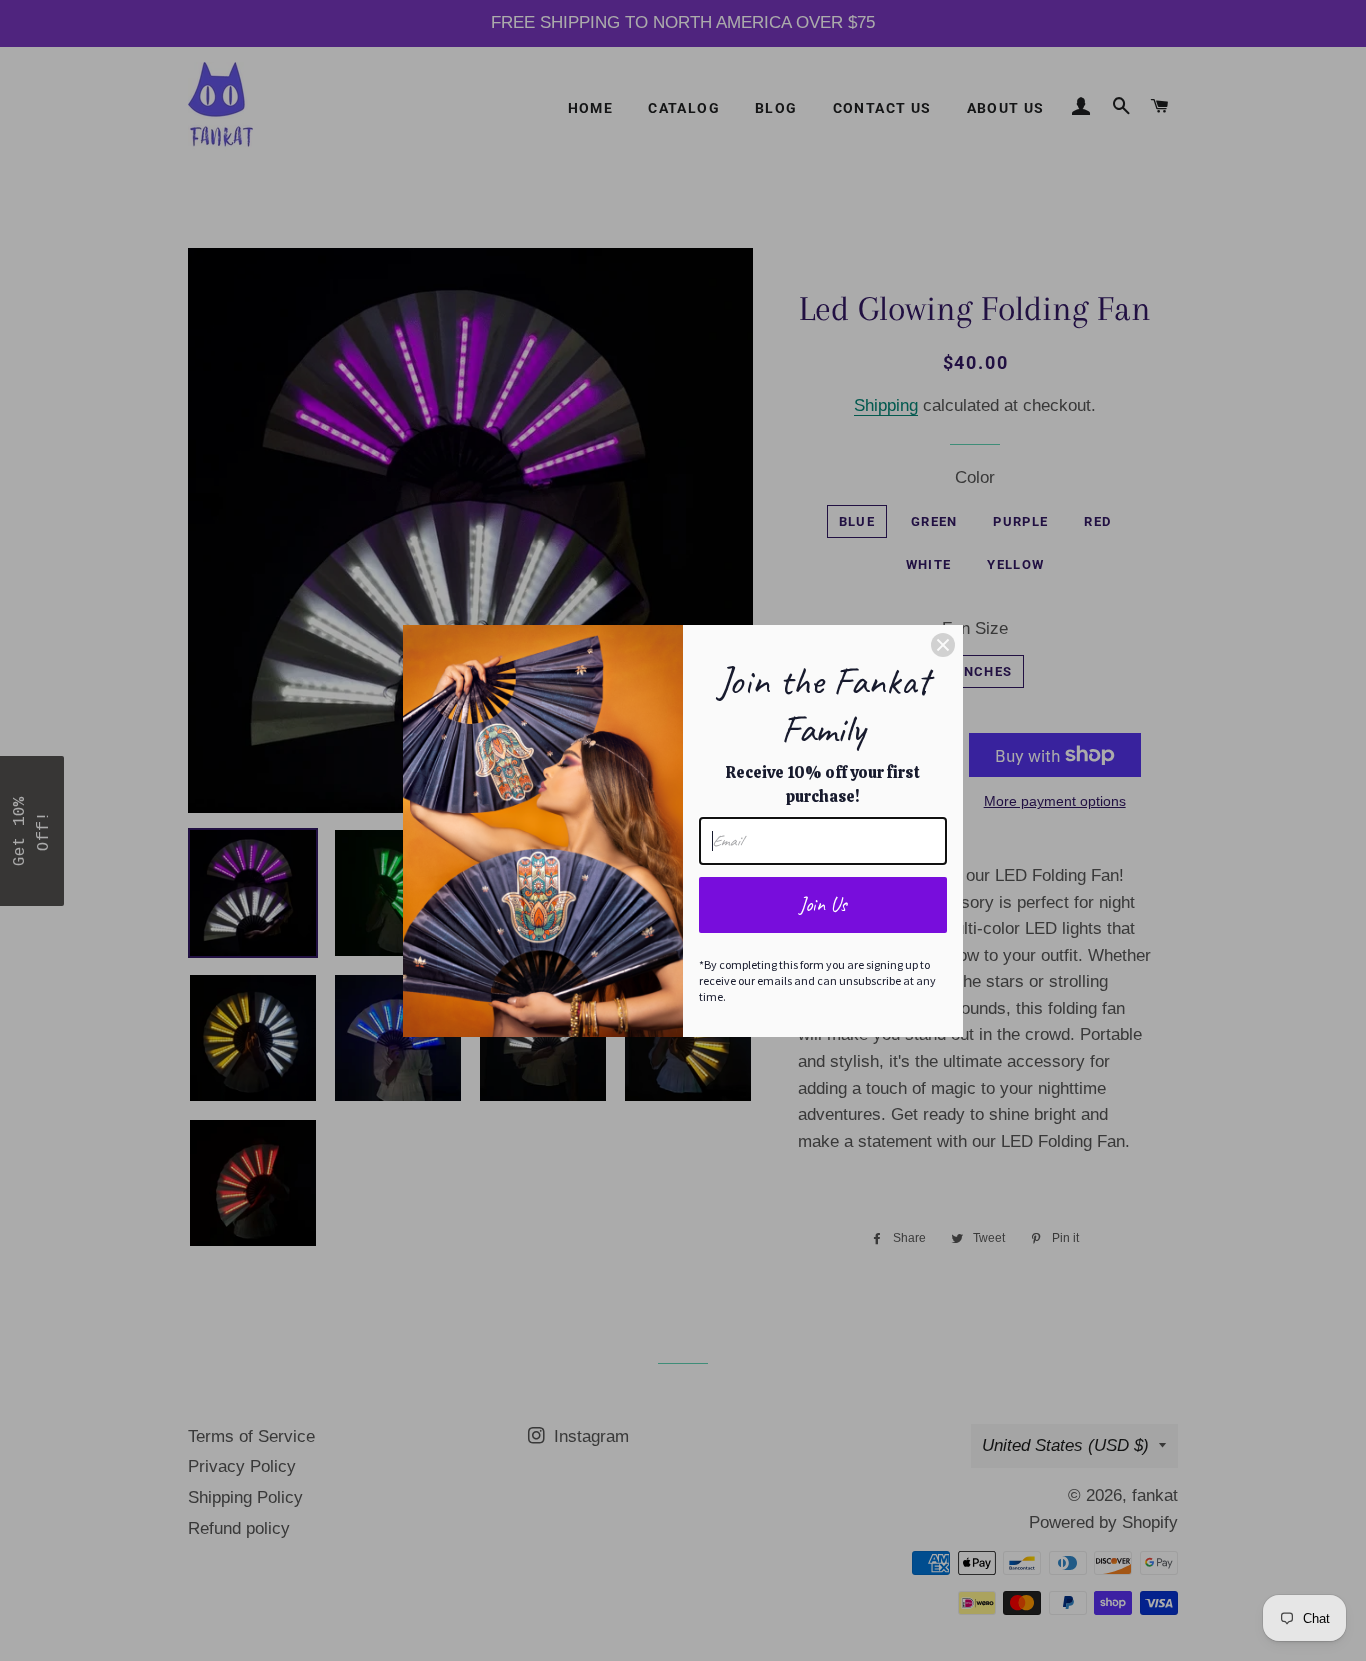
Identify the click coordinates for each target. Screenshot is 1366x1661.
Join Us (823, 904)
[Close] (943, 645)
